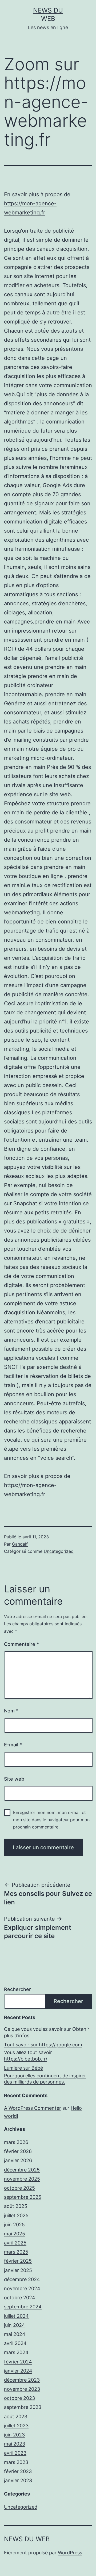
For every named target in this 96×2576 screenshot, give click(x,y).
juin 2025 (14, 2225)
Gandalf (20, 1544)
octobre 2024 (20, 2298)
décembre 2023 (22, 2380)
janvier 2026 (18, 2160)
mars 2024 (16, 2352)
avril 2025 (15, 2243)
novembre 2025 (22, 2179)
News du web (27, 2539)
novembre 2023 (22, 2389)
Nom (11, 1711)
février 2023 (18, 2471)
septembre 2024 (23, 2307)
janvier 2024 (18, 2371)
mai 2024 (15, 2334)
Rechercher (17, 1989)
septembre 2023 (23, 2407)
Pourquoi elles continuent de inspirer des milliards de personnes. (45, 2079)
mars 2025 (16, 2252)
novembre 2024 (22, 2288)
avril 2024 (15, 2343)
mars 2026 (16, 2142)
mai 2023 (15, 2444)
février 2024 (18, 2362)
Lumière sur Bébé (23, 2068)
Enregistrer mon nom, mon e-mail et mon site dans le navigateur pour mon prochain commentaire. (51, 1820)
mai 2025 (15, 2234)
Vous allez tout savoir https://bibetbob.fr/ (28, 2055)
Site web (14, 1779)
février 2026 (18, 2151)
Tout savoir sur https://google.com (43, 2045)
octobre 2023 (19, 2398)
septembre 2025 (23, 2197)
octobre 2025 (19, 2188)
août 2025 (16, 2206)
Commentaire (21, 1644)
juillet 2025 (16, 2215)
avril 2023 (15, 2453)
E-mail (13, 1745)
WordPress (70, 2553)
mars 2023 (16, 2462)
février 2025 (18, 2261)
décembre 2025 (22, 2170)
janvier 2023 (18, 2480)
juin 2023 (14, 2435)
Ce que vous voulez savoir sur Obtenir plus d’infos (47, 2032)
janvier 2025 (18, 2270)
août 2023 (16, 2417)
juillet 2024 (16, 2316)
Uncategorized (59, 1551)
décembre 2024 (22, 2279)
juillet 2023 (16, 2426)
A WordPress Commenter (33, 2108)
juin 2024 (15, 2325)
